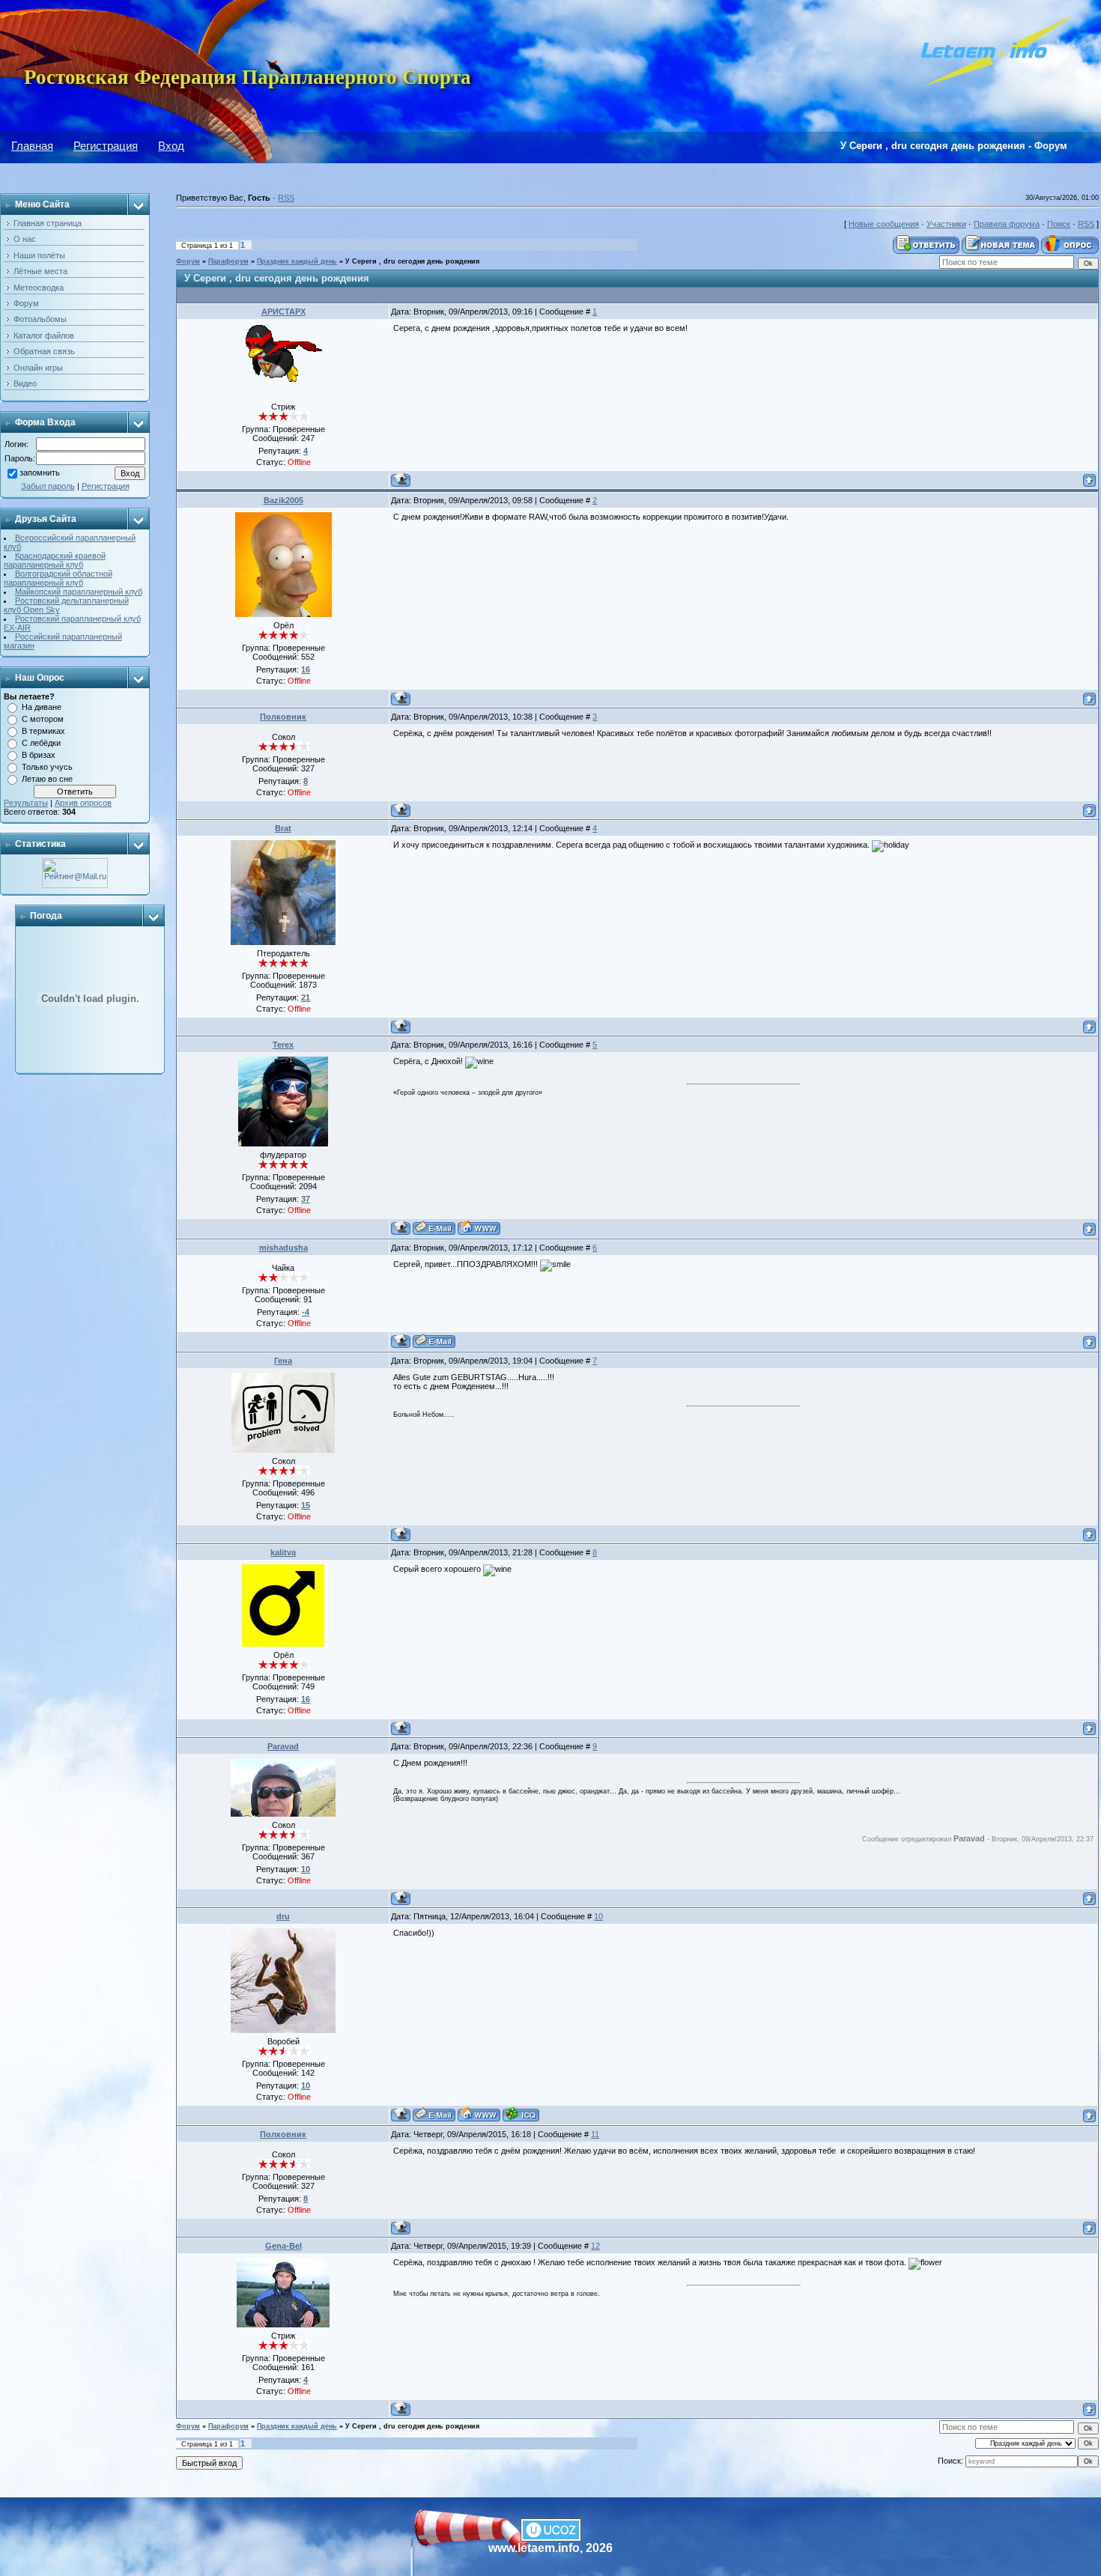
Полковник (283, 717)
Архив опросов (83, 803)
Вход (171, 146)
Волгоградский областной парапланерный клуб (58, 578)
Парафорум (228, 261)
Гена (283, 1361)
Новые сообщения (884, 224)
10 (598, 1916)
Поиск (1059, 224)
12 (595, 2246)
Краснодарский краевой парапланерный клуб (55, 560)
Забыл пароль (48, 486)
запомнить (40, 473)
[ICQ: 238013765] (521, 2114)
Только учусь (47, 767)
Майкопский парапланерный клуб (79, 592)
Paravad (283, 1746)
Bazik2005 (283, 500)
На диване (42, 707)
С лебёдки (41, 743)
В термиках (43, 731)
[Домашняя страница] (479, 1228)
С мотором (43, 719)
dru (283, 1916)
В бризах (39, 755)
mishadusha (283, 1248)
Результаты (26, 803)
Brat (283, 828)
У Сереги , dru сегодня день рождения (412, 261)
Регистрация (106, 146)
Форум (188, 261)
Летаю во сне (47, 779)
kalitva (283, 1552)
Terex (283, 1045)
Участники (946, 224)
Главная (32, 146)
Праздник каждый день (297, 261)
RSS (286, 198)
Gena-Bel (283, 2246)
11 (595, 2134)
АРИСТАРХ (283, 312)
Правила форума (1007, 224)
